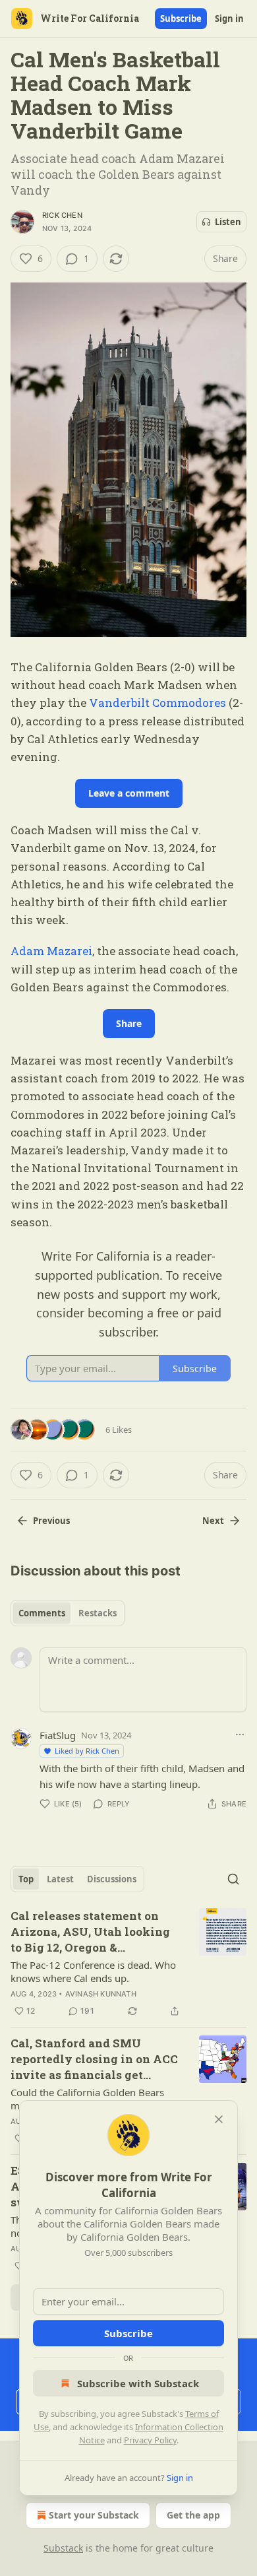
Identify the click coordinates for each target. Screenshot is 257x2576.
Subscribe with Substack (138, 2383)
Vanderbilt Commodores (157, 703)
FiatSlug (58, 1735)
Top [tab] (26, 1879)
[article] (128, 1964)
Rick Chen (62, 215)
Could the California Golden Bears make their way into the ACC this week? (87, 2099)
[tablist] (68, 1613)
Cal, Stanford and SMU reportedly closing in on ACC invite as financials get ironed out (94, 2059)
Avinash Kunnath (101, 1994)
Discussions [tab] (112, 1879)
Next (213, 1521)
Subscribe (181, 18)
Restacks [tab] (98, 1613)
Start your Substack (94, 2515)
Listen (228, 222)
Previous (51, 1521)
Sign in (229, 18)
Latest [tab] (60, 1879)
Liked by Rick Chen (87, 1751)
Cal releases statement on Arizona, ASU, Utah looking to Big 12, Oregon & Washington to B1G (90, 1932)
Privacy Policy (150, 2440)
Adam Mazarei (51, 951)
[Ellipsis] (240, 1734)
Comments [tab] (42, 1613)
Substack (63, 2548)
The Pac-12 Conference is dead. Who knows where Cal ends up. (93, 1971)
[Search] (233, 1879)
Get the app (193, 2515)
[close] (219, 2119)
